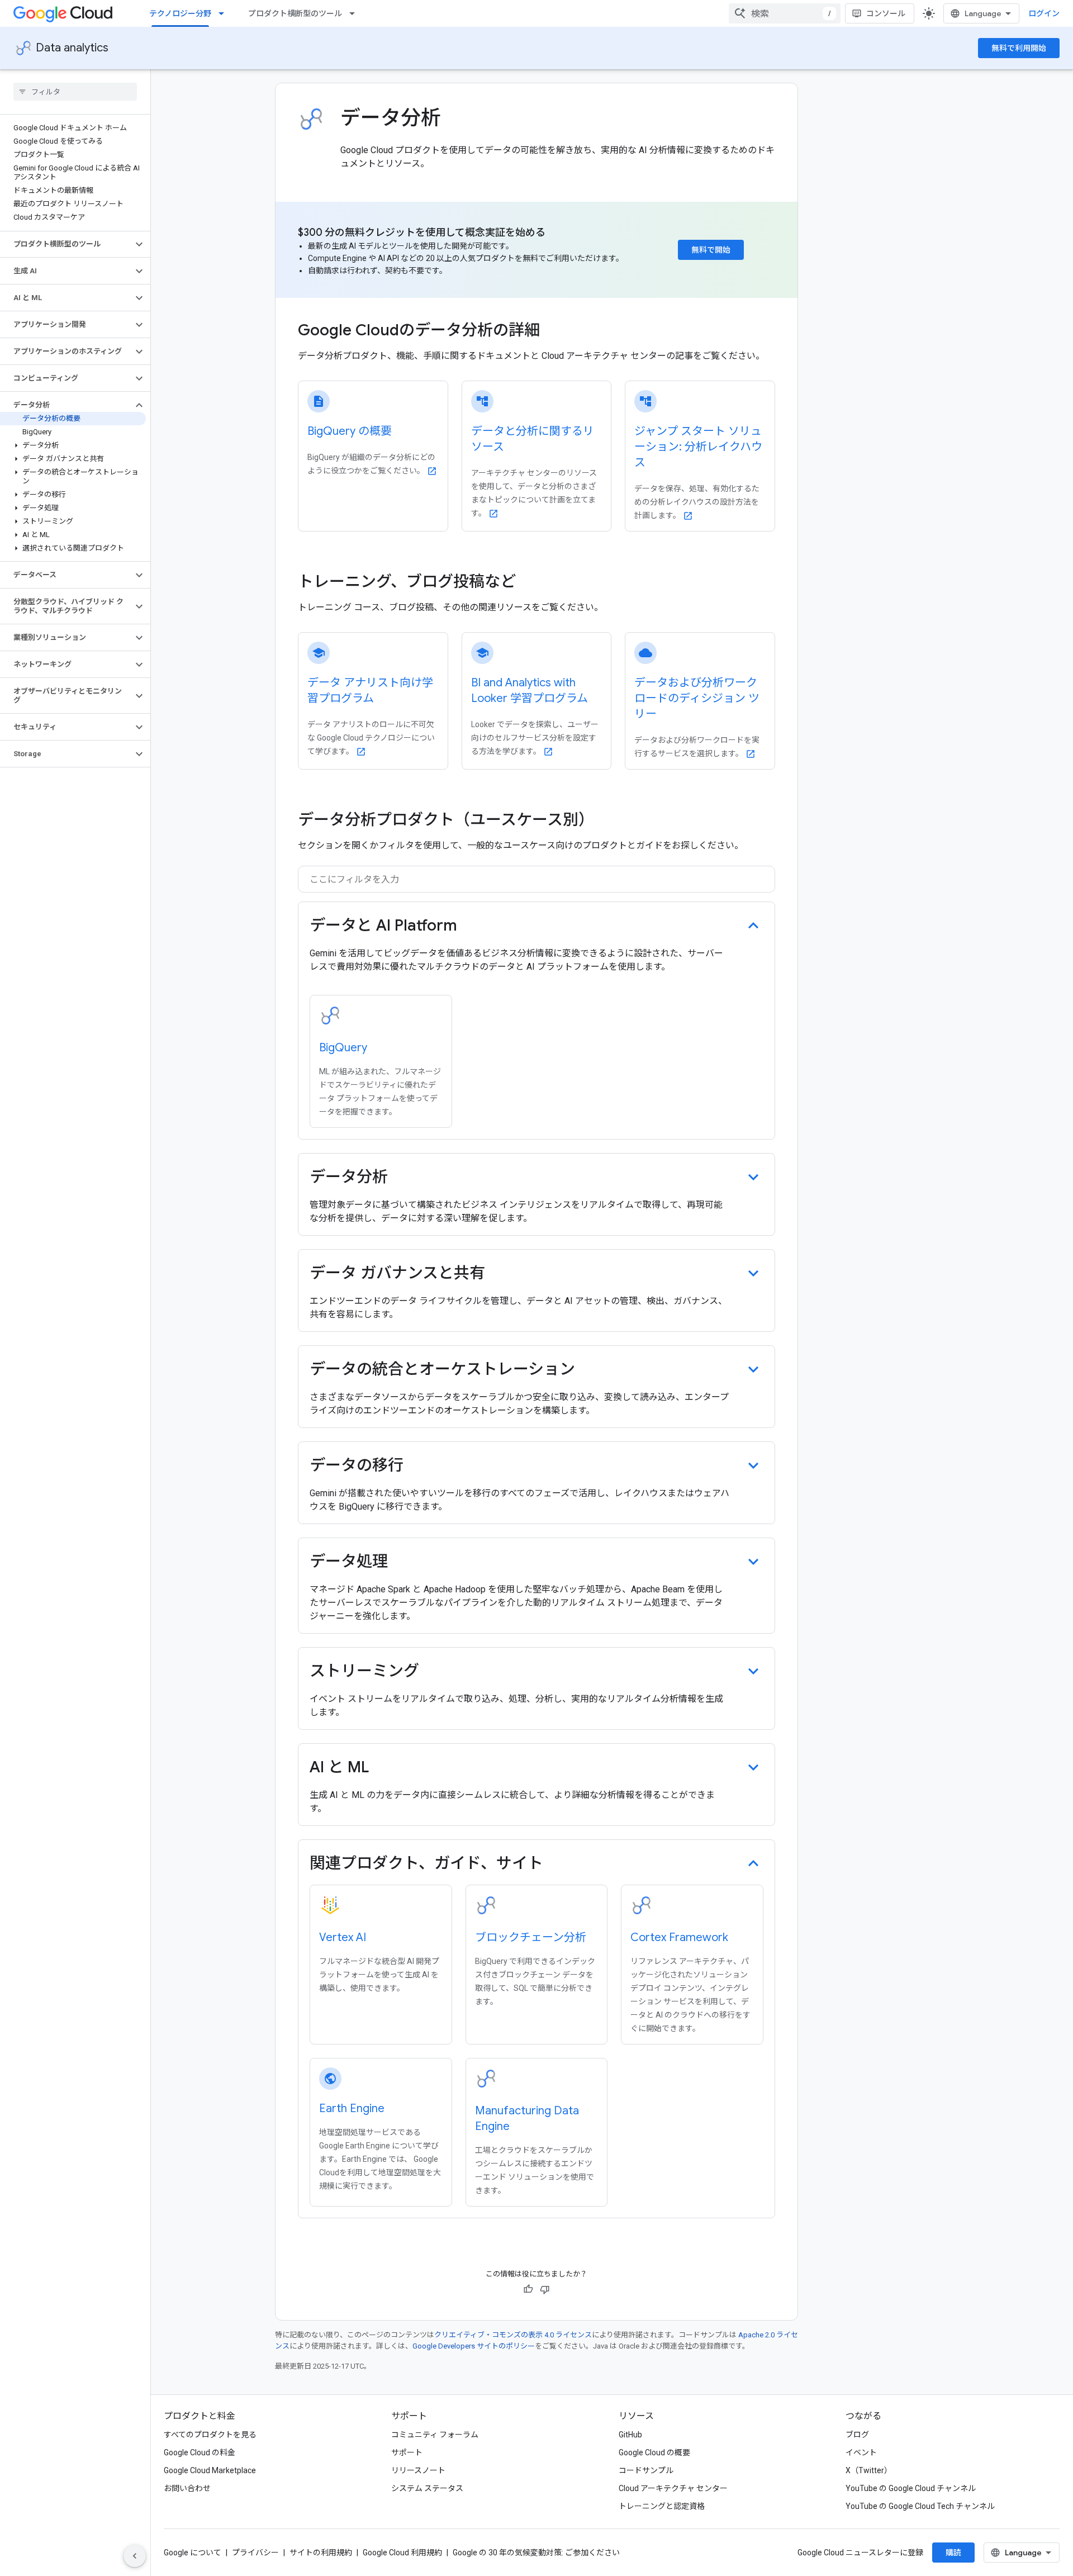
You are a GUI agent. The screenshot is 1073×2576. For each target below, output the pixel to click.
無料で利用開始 (1019, 48)
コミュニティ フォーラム (435, 2435)
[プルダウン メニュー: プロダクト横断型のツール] (355, 13)
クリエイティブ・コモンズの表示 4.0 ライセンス (513, 2335)
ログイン (1044, 13)
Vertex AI (343, 1937)
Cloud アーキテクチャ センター (673, 2488)
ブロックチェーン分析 (531, 1937)
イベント (861, 2452)
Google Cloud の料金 (200, 2452)
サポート (407, 2452)
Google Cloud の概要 (654, 2452)
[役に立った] (528, 2289)
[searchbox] (75, 92)
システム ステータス (427, 2488)
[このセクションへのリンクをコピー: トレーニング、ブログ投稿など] (531, 583)
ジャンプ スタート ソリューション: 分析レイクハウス (698, 447)
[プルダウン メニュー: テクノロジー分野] (225, 13)
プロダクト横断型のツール (295, 13)
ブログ (857, 2435)
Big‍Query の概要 (350, 431)
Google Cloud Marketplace (210, 2470)
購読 (953, 2553)
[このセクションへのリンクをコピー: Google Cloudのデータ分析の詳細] (555, 331)
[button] (66, 244)
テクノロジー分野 (180, 13)
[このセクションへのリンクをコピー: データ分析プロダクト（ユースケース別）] (605, 821)
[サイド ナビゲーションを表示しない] (135, 2556)
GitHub (630, 2435)
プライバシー (255, 2553)
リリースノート (418, 2470)
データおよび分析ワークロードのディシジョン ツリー (697, 698)
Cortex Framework (679, 1937)
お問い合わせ (187, 2488)
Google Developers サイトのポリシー (474, 2346)
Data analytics (72, 48)
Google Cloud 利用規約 (402, 2553)
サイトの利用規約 (321, 2553)
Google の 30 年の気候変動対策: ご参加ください (536, 2553)
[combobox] (785, 13)
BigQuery (343, 1048)
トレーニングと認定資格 (662, 2506)
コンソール (886, 13)
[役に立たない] (545, 2289)
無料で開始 (711, 250)
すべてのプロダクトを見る (210, 2435)
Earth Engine (352, 2108)
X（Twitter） (869, 2470)
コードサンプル (646, 2470)
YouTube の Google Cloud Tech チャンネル (920, 2506)
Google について (193, 2553)
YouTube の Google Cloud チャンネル (911, 2488)
